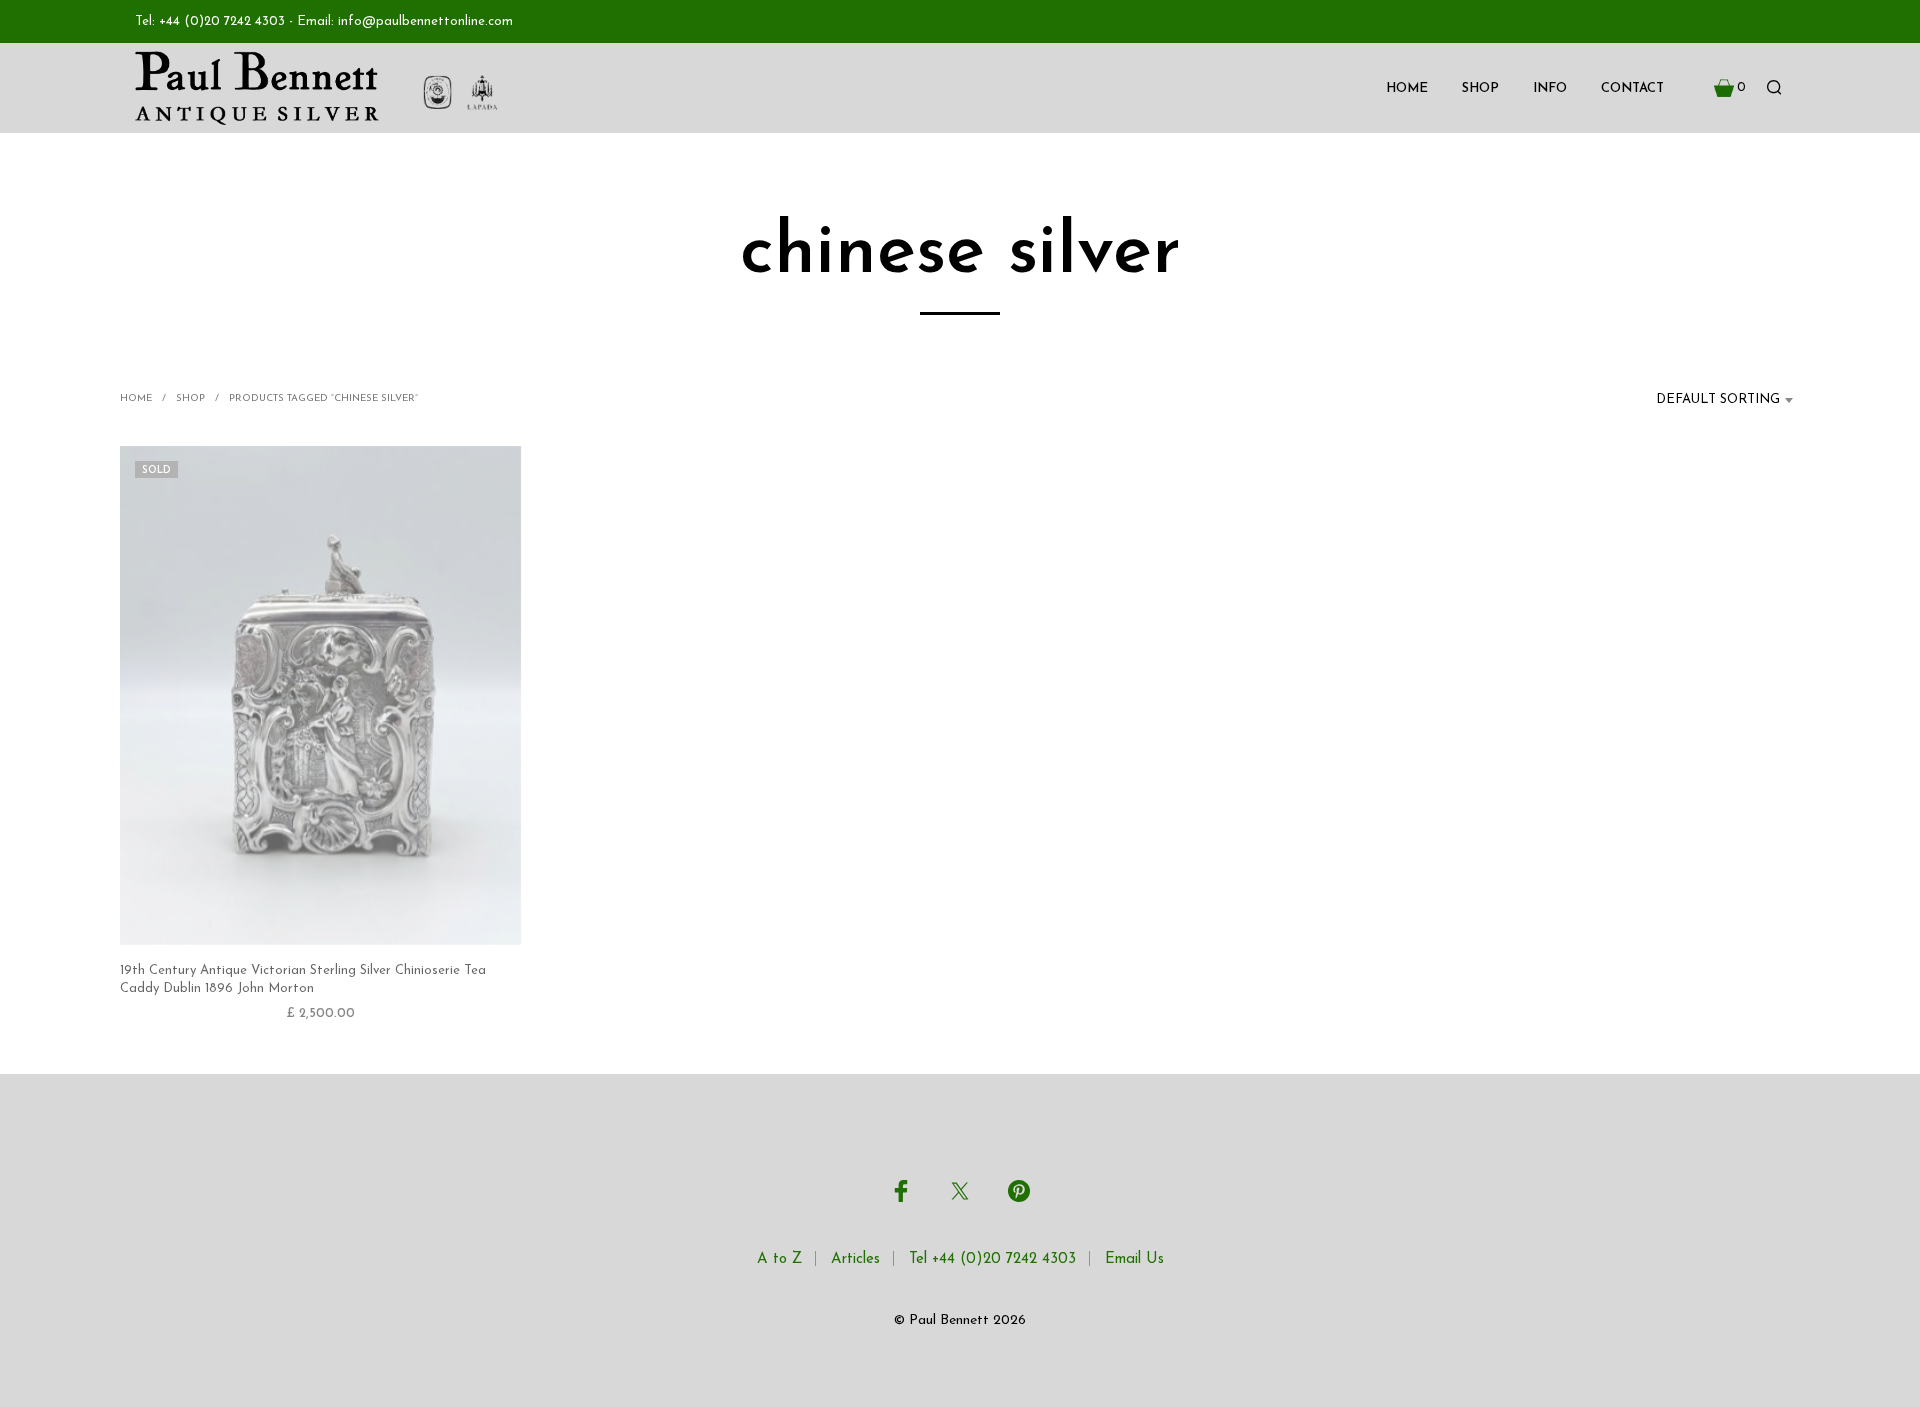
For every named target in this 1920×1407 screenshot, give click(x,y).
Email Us (1134, 1259)
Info (1550, 88)
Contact (1632, 88)
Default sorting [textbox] (1718, 399)
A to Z (779, 1259)
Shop (1480, 88)
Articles (855, 1259)
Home (1407, 88)
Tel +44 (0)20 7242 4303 (992, 1259)
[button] (1730, 88)
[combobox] (1706, 400)
